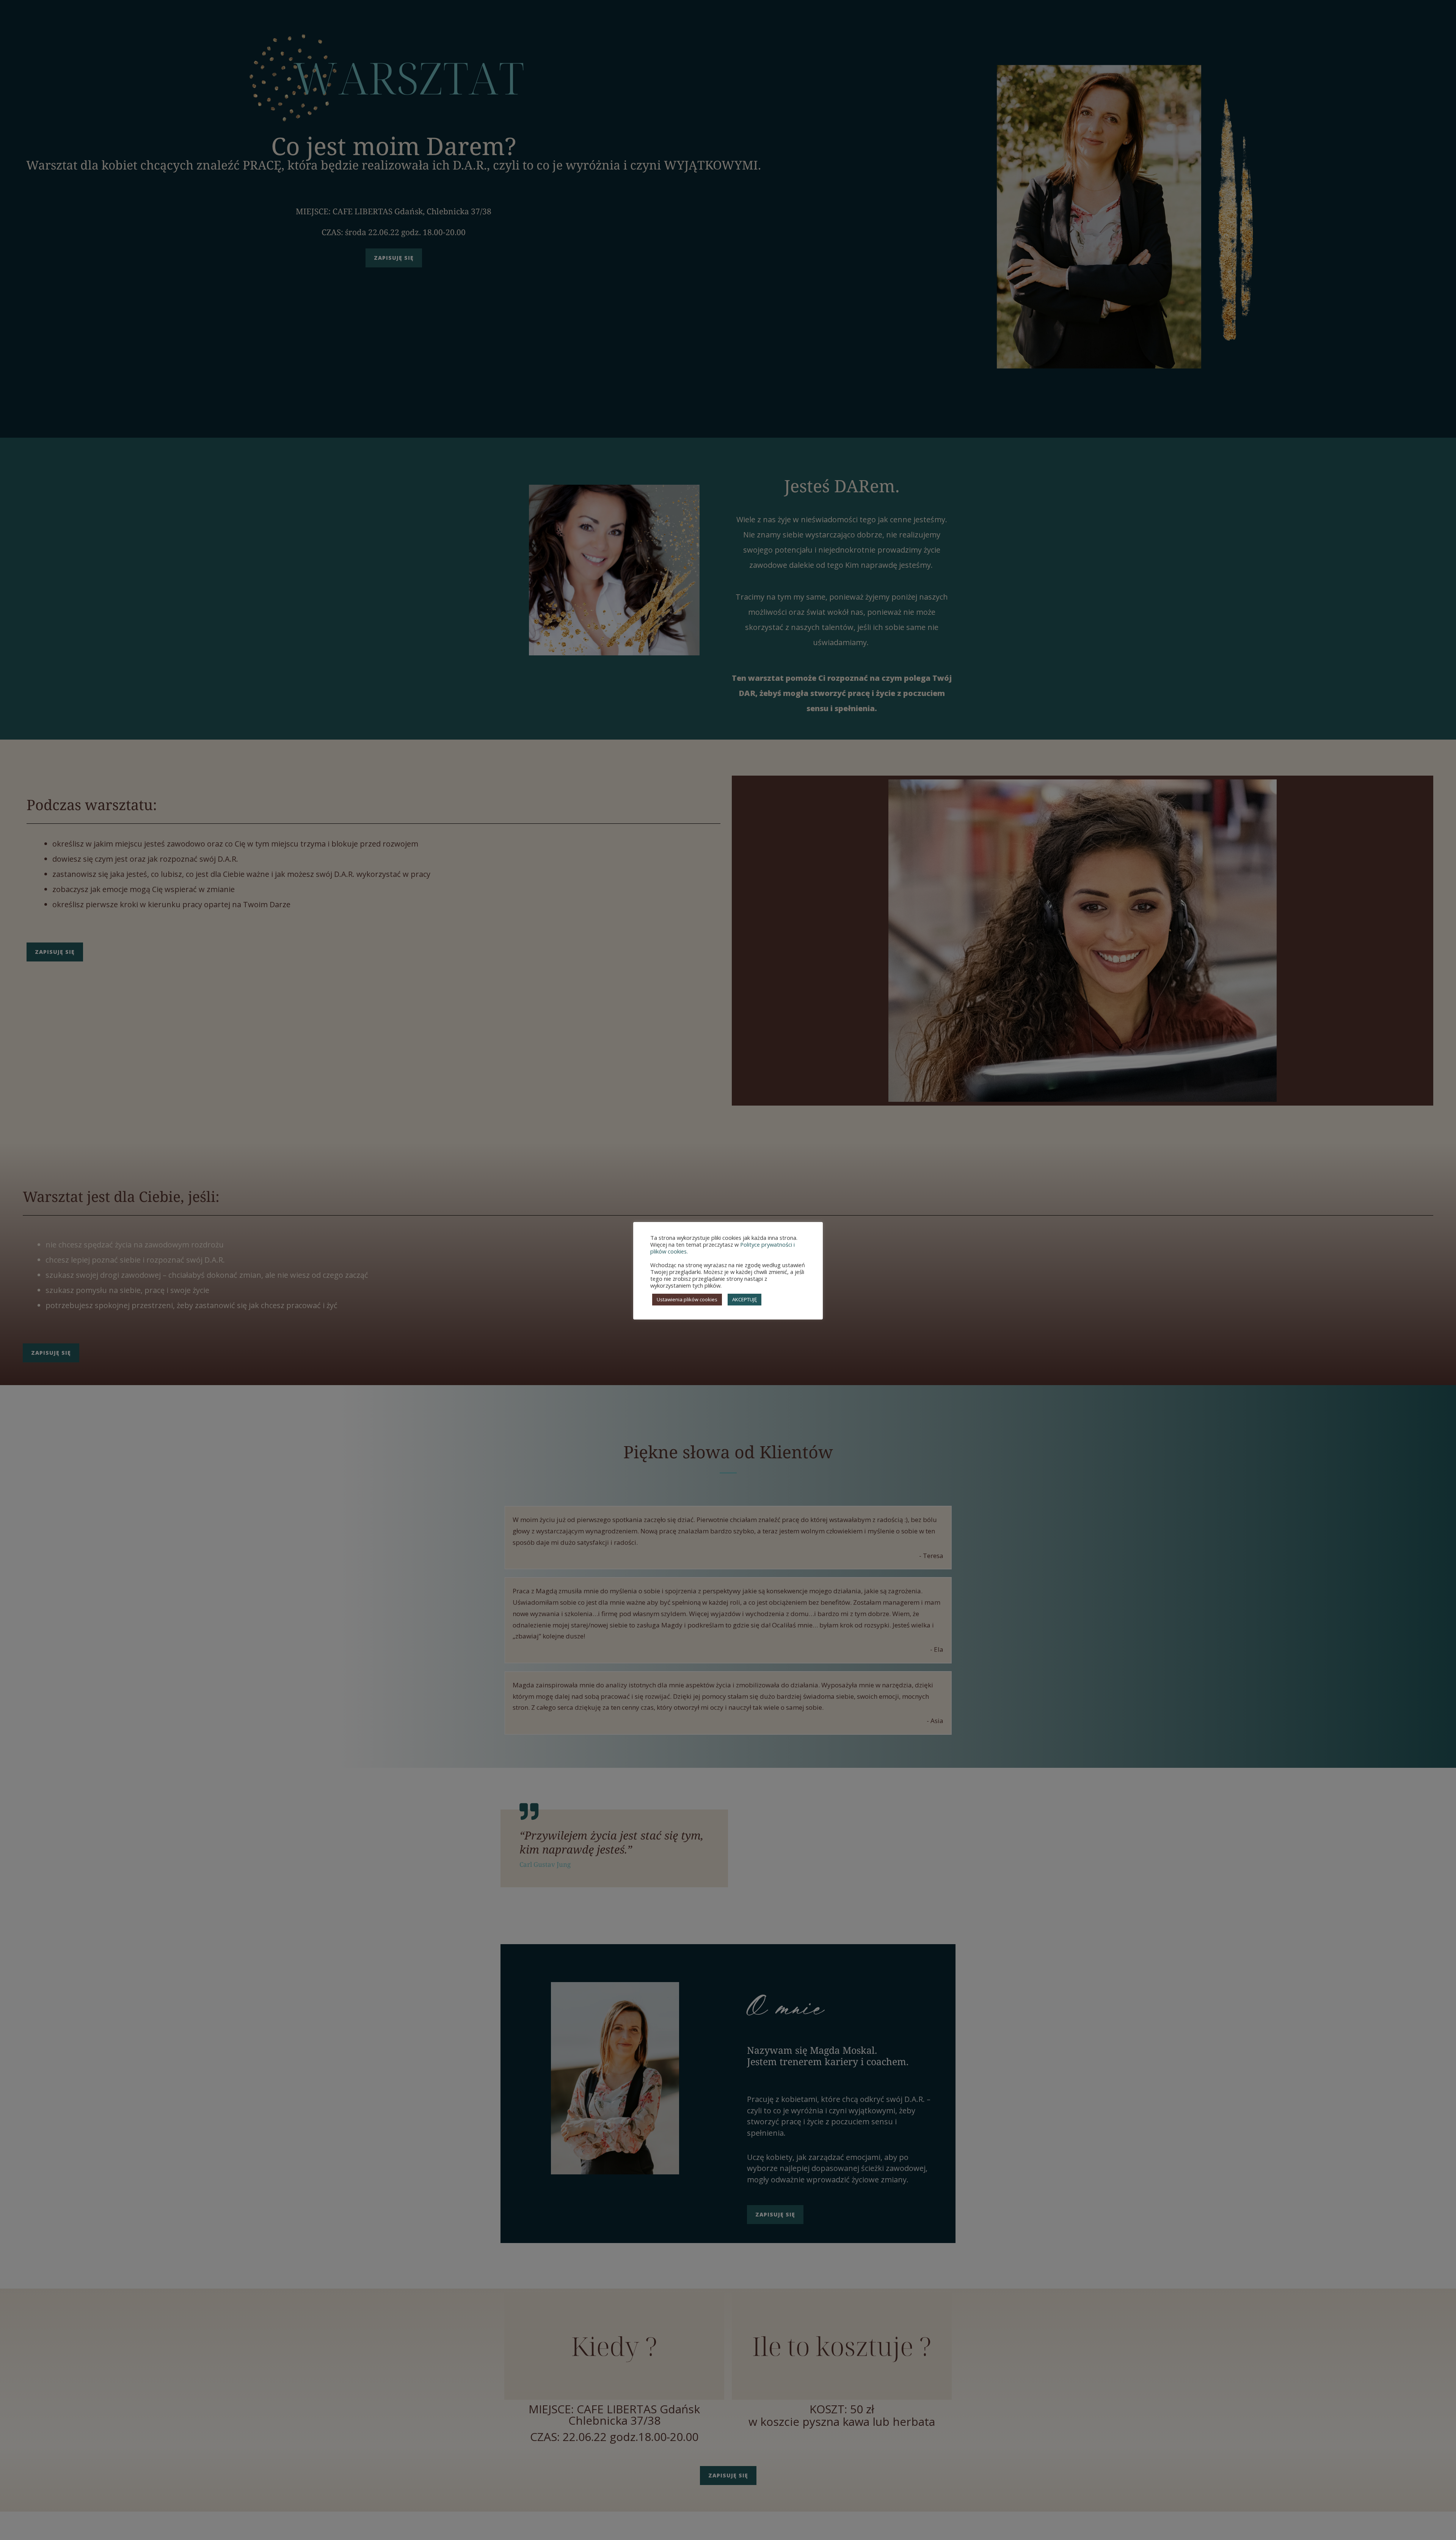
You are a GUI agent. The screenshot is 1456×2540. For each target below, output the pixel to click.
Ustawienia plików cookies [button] (687, 1299)
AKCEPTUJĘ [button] (744, 1299)
